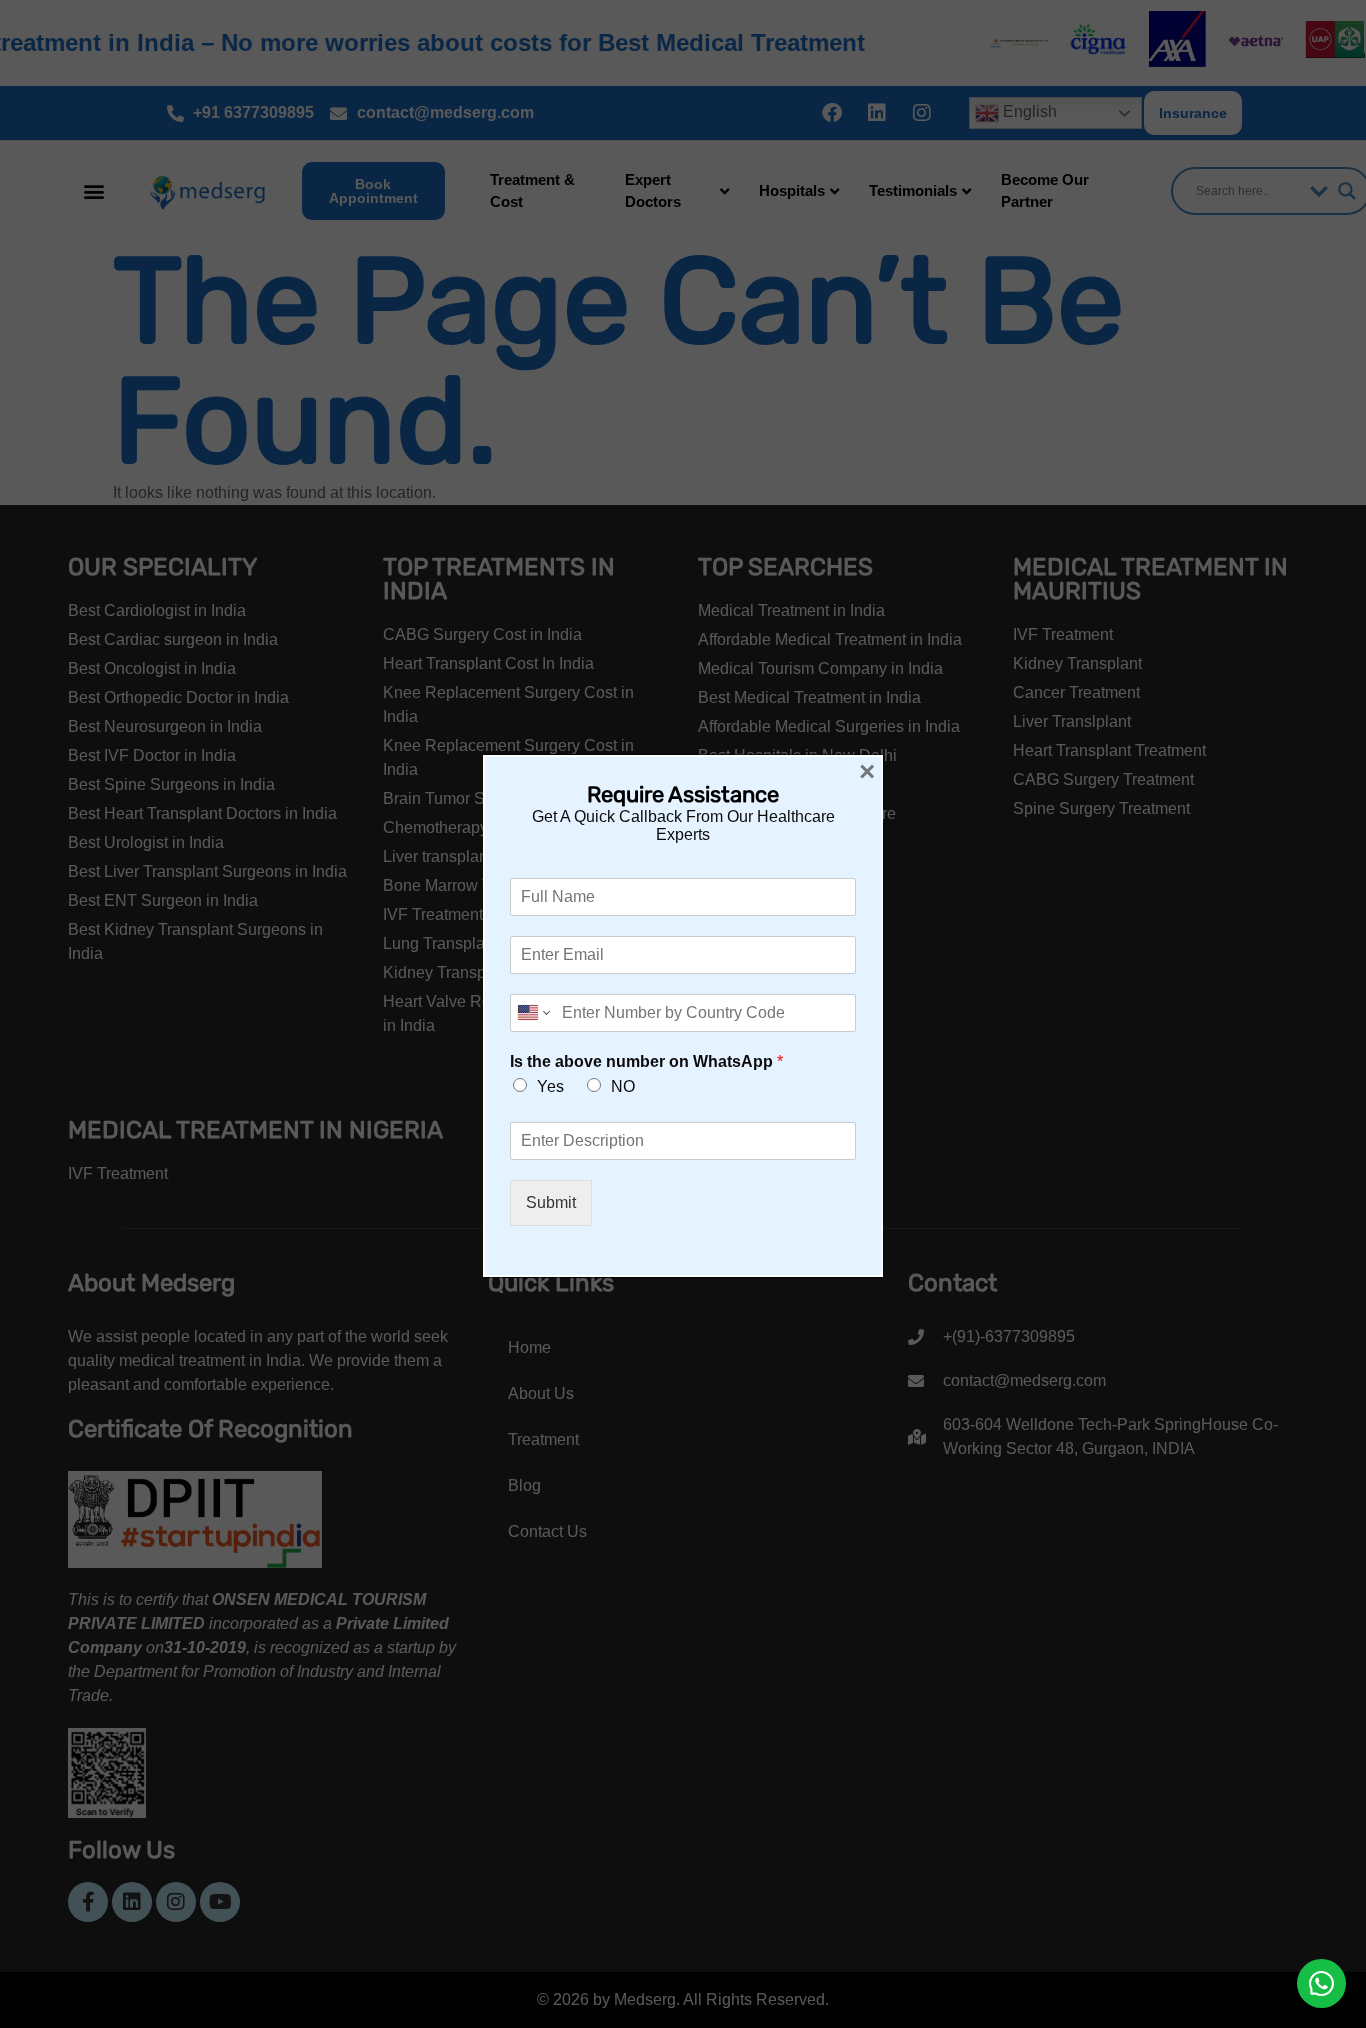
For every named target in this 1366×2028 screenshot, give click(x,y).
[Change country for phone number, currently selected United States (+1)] (532, 1013)
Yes (550, 1086)
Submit (551, 1202)
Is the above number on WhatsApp (646, 1061)
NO (623, 1086)
